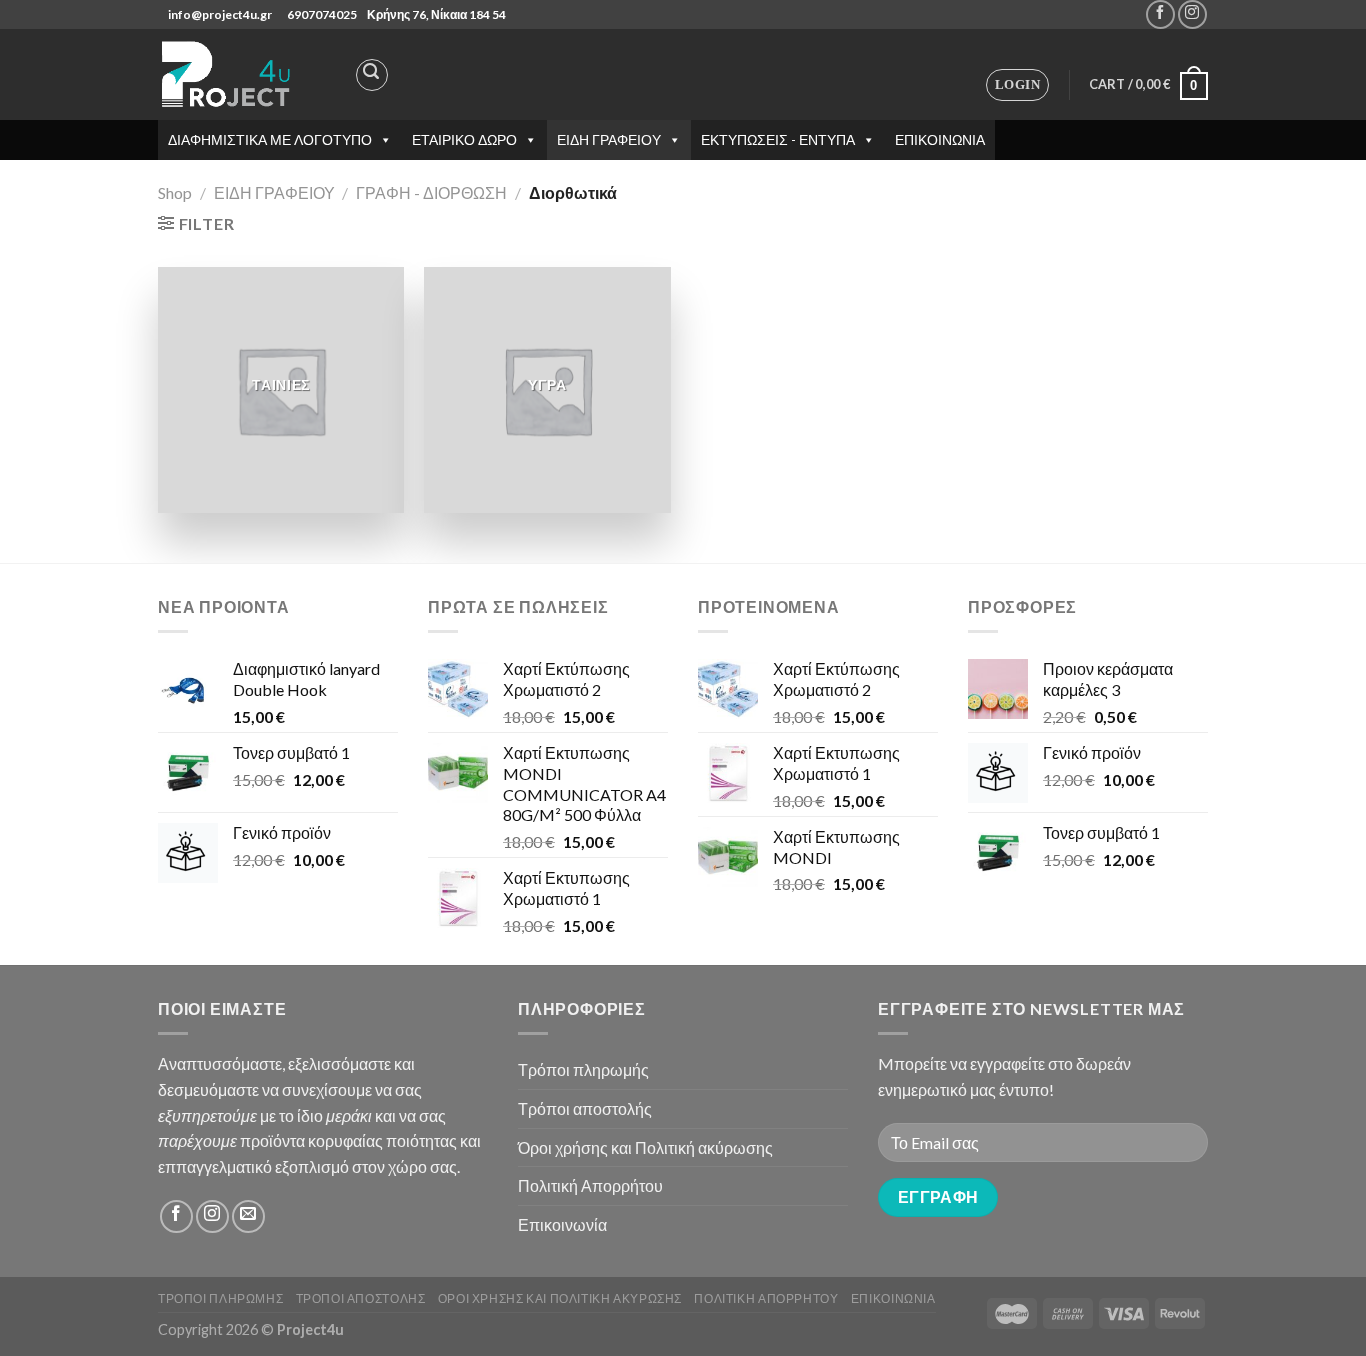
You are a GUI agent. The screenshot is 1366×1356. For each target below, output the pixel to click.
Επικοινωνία (562, 1224)
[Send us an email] (248, 1216)
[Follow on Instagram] (1192, 14)
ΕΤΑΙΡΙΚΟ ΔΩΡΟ (464, 139)
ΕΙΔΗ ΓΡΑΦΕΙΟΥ (609, 139)
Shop (175, 192)
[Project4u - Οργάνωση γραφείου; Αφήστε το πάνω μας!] (228, 74)
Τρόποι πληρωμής (583, 1069)
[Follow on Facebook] (1160, 14)
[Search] (372, 75)
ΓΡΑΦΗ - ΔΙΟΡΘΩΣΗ (431, 192)
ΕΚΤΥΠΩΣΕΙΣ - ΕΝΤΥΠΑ (778, 139)
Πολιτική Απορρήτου (590, 1185)
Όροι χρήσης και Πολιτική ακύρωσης (645, 1147)
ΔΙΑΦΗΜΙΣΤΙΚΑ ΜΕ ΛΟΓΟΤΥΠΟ (270, 139)
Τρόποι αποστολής (585, 1108)
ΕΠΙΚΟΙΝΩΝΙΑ (940, 139)
